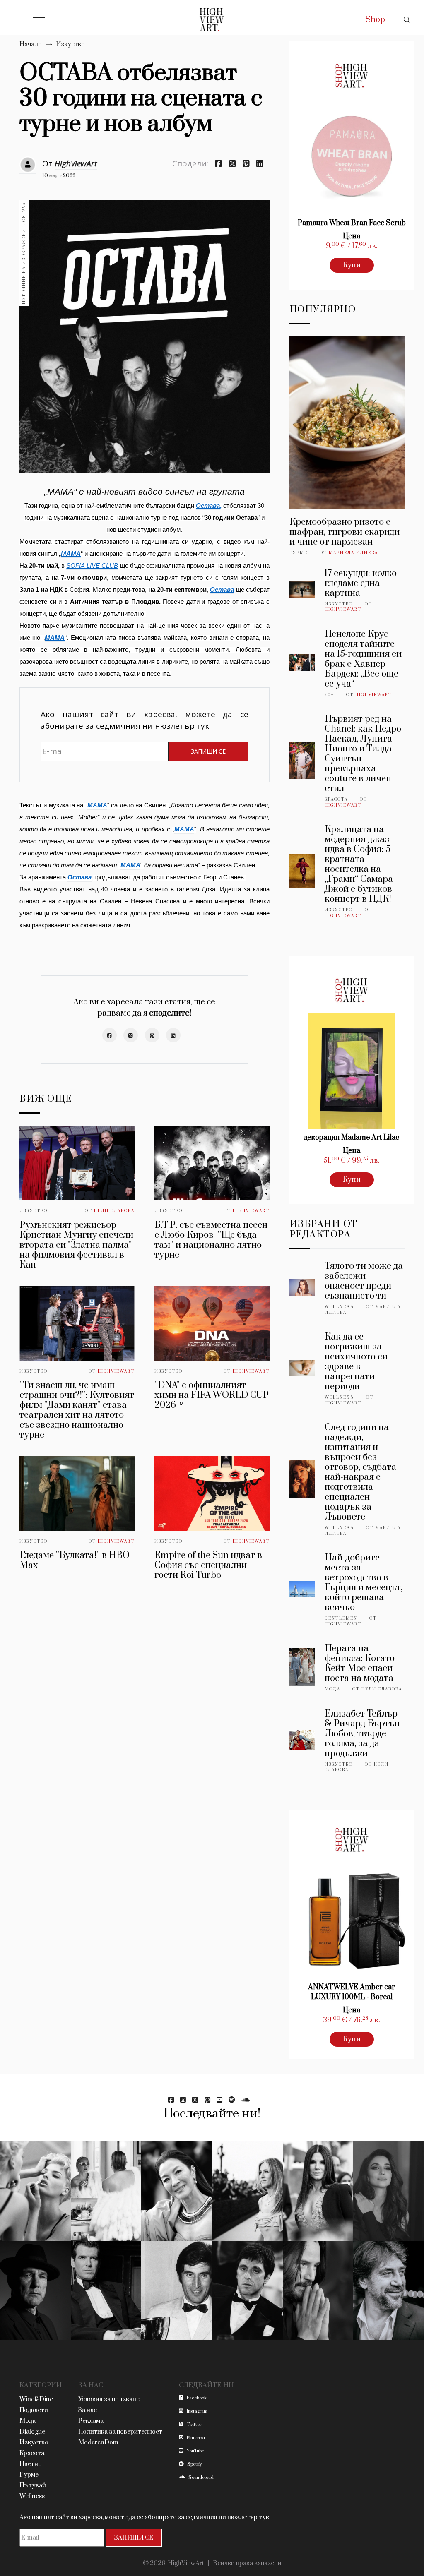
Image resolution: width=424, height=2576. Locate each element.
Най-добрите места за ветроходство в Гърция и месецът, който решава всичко (364, 1583)
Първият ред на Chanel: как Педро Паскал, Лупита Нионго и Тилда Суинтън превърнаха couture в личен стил (363, 754)
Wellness (339, 1307)
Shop (375, 20)
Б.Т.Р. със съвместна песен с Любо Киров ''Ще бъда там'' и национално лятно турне (211, 1240)
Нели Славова (114, 1211)
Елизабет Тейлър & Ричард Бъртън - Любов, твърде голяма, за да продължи (365, 1734)
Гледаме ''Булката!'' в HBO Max (75, 1560)
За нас (88, 2410)
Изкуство (70, 44)
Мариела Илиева (353, 553)
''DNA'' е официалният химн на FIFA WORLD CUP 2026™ (212, 1395)
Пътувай (33, 2486)
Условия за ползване (109, 2400)
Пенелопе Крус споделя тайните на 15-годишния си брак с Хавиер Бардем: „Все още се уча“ (363, 659)
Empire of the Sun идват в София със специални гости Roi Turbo (208, 1565)
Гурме (299, 553)
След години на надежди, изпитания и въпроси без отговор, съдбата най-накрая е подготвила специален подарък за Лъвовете (360, 1472)
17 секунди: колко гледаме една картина (361, 583)
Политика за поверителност (120, 2432)
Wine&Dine (36, 2400)
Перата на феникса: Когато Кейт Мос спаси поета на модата (360, 1663)
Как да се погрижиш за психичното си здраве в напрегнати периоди (356, 1362)
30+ (329, 695)
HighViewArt (76, 163)
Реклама (91, 2421)
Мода (332, 1689)
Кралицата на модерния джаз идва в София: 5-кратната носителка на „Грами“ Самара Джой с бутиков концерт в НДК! (359, 864)
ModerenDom (98, 2443)
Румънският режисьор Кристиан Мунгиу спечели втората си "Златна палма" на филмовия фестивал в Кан (76, 1245)
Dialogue (32, 2432)
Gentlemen (341, 1618)
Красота (336, 799)
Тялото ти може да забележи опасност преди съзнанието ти (364, 1281)
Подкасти (34, 2410)
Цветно (31, 2464)
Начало (31, 44)
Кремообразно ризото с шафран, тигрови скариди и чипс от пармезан (344, 532)
